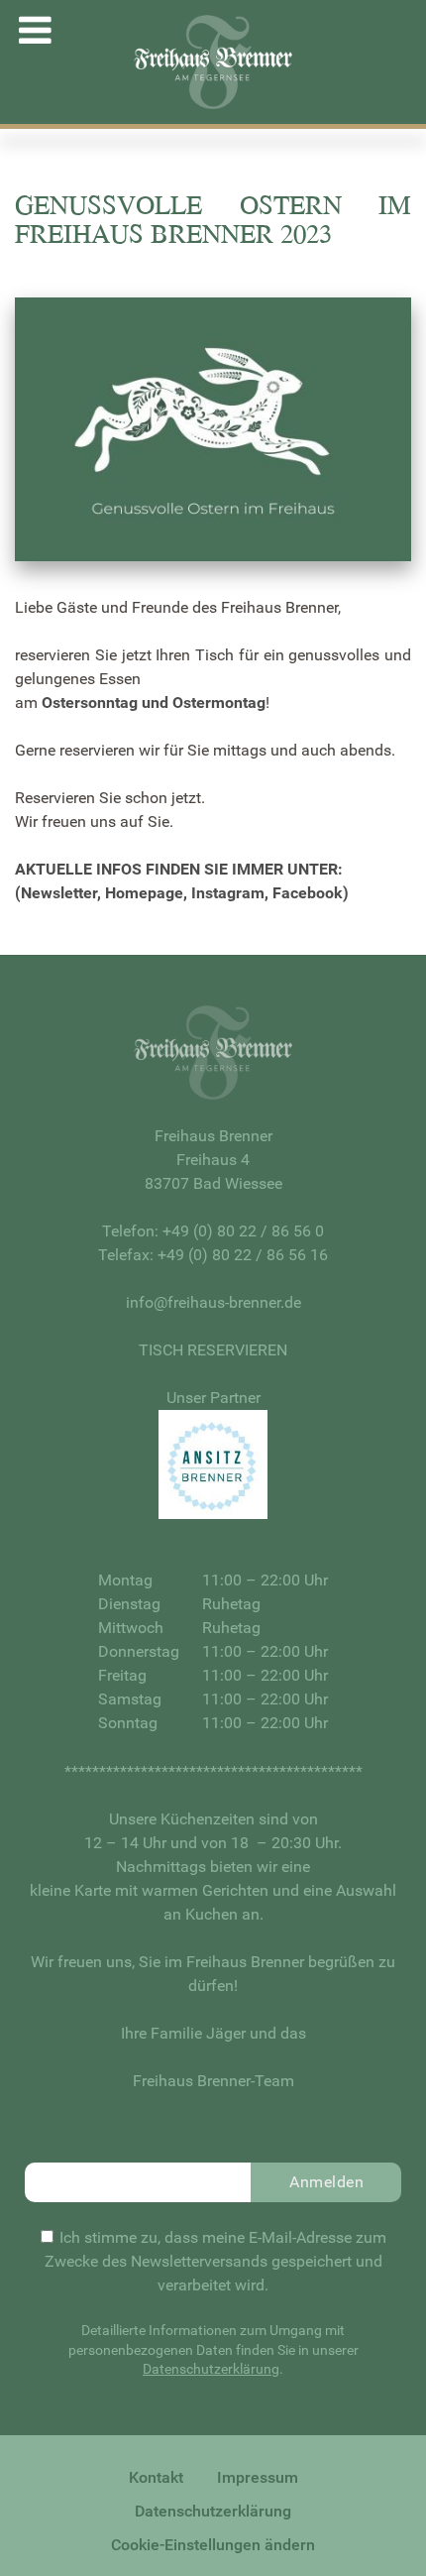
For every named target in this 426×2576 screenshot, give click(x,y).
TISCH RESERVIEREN (213, 1350)
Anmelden (326, 2182)
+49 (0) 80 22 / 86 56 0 (243, 1231)
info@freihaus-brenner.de (213, 1302)
